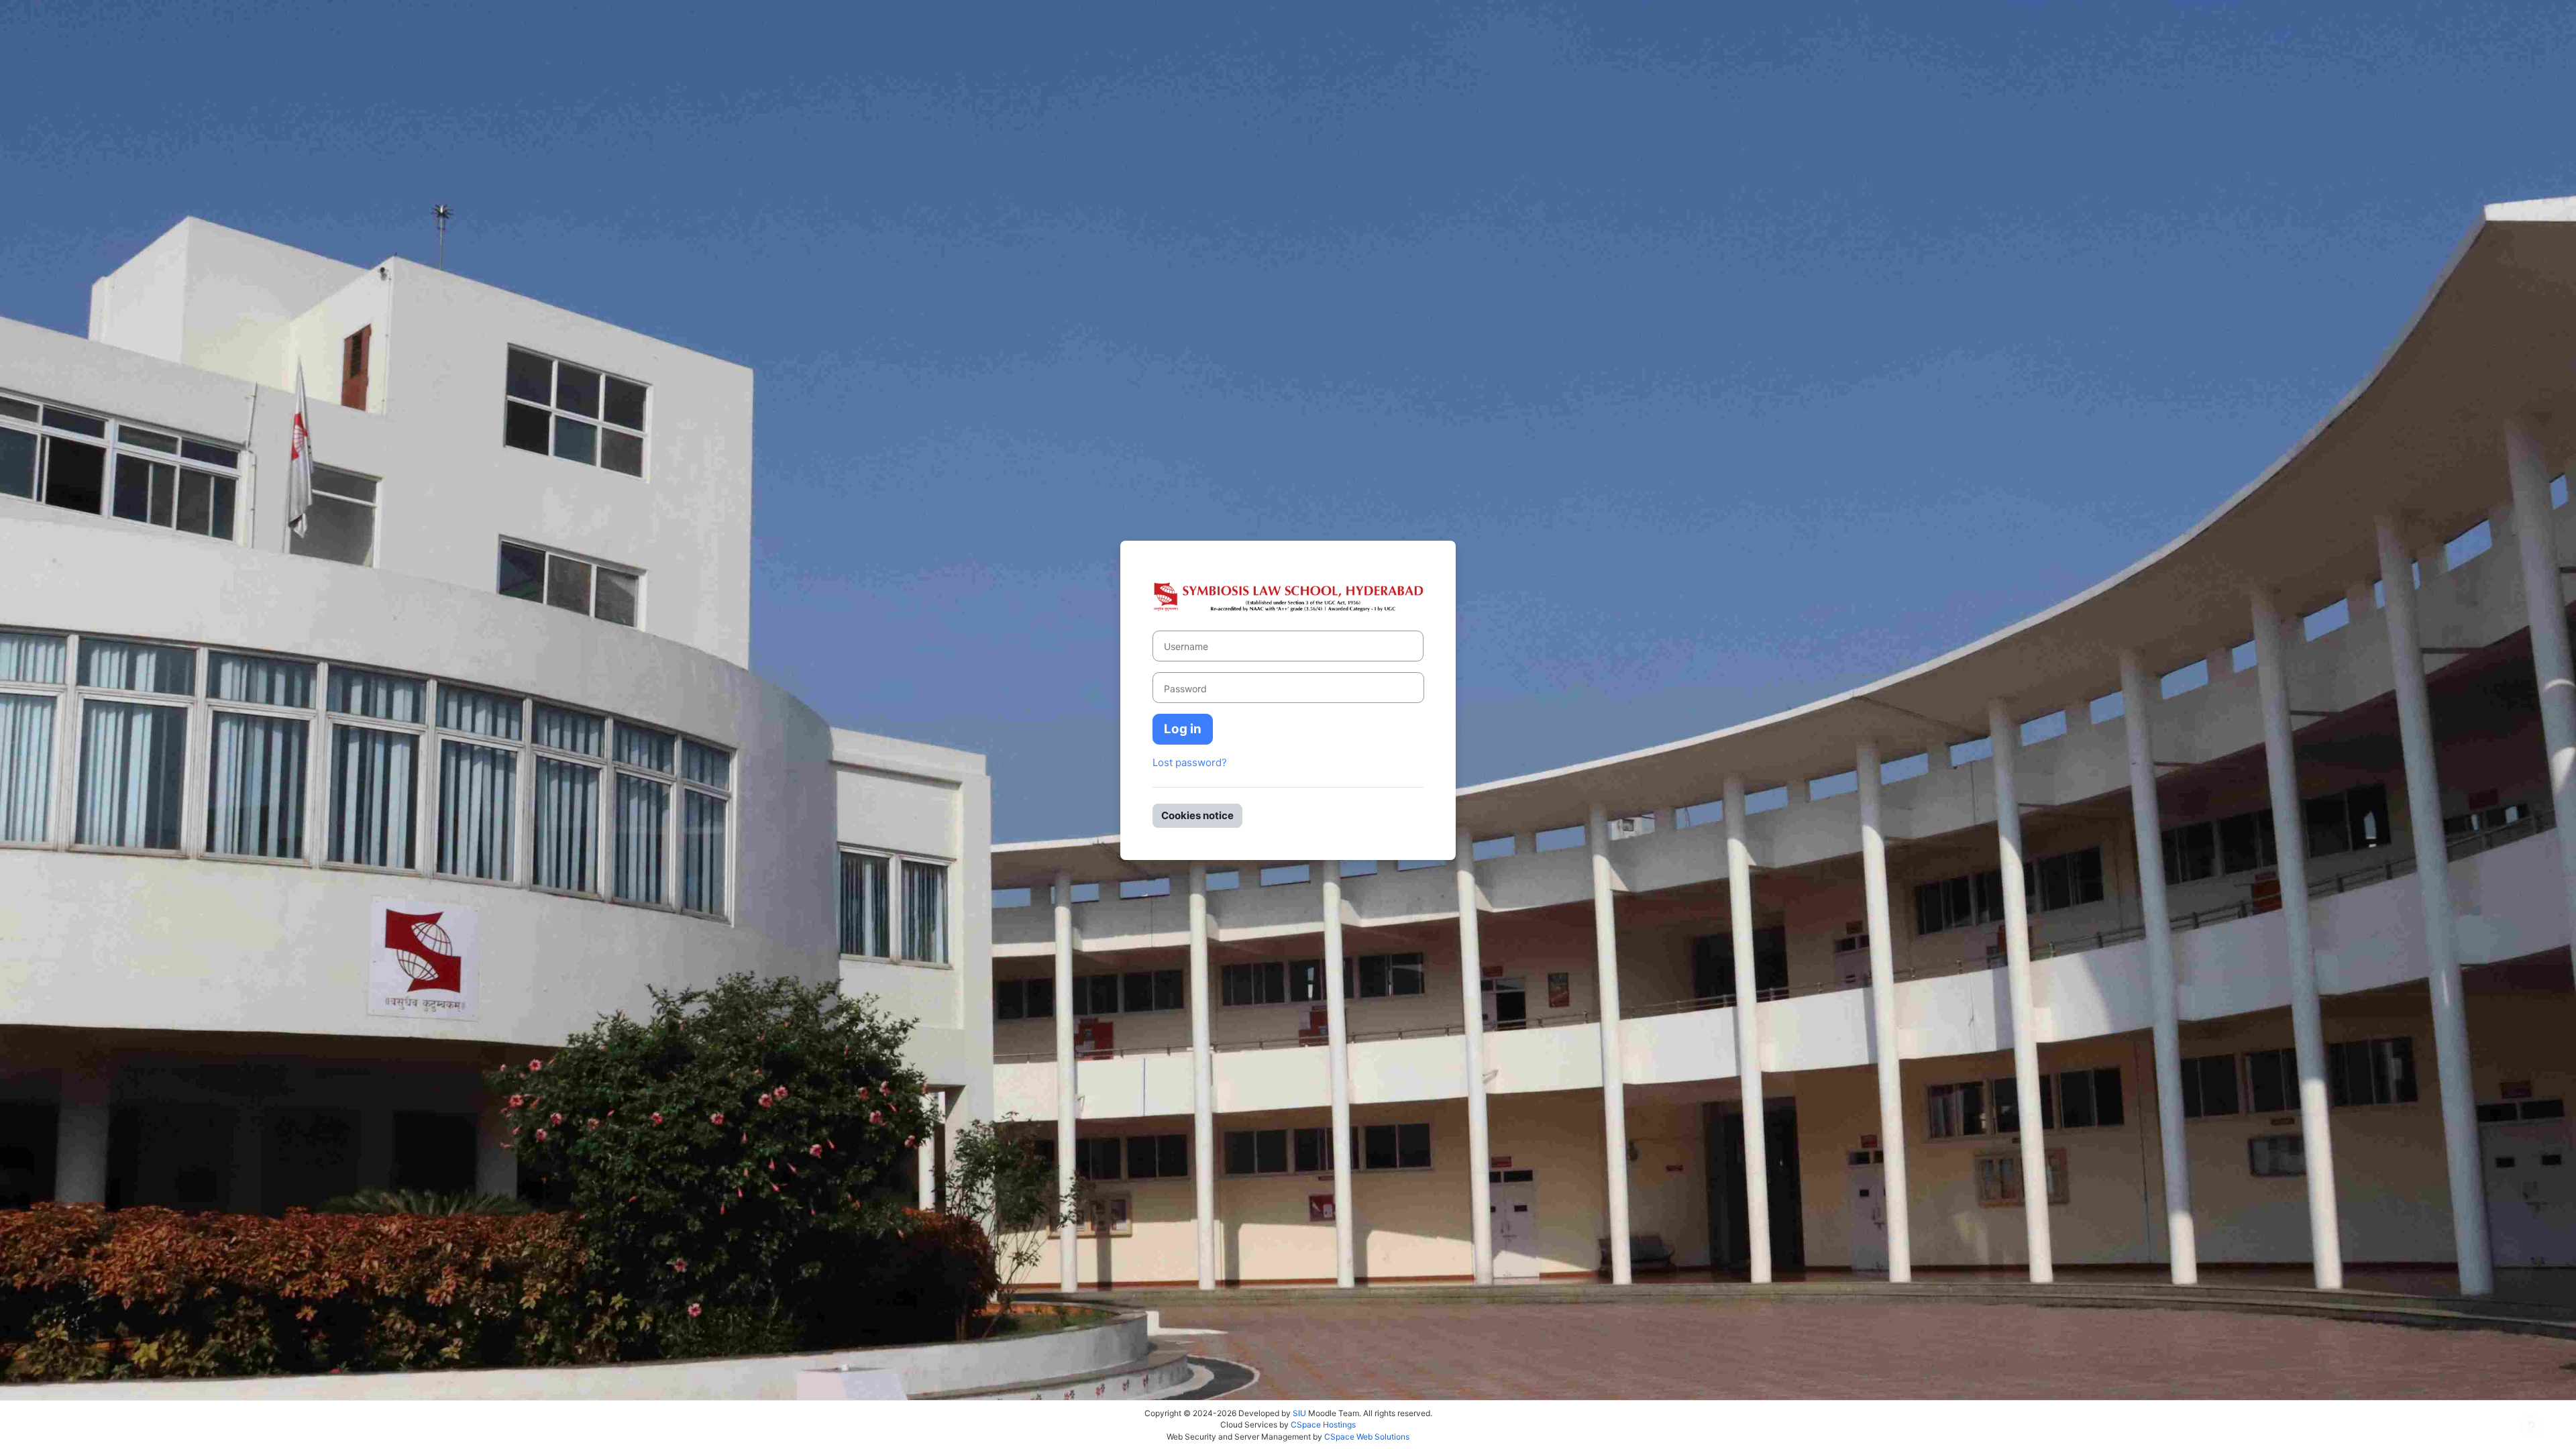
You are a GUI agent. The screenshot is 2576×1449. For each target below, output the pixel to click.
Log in (1183, 729)
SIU (1299, 1413)
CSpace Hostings (1323, 1425)
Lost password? (1190, 762)
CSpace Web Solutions (1367, 1437)
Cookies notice (1197, 815)
